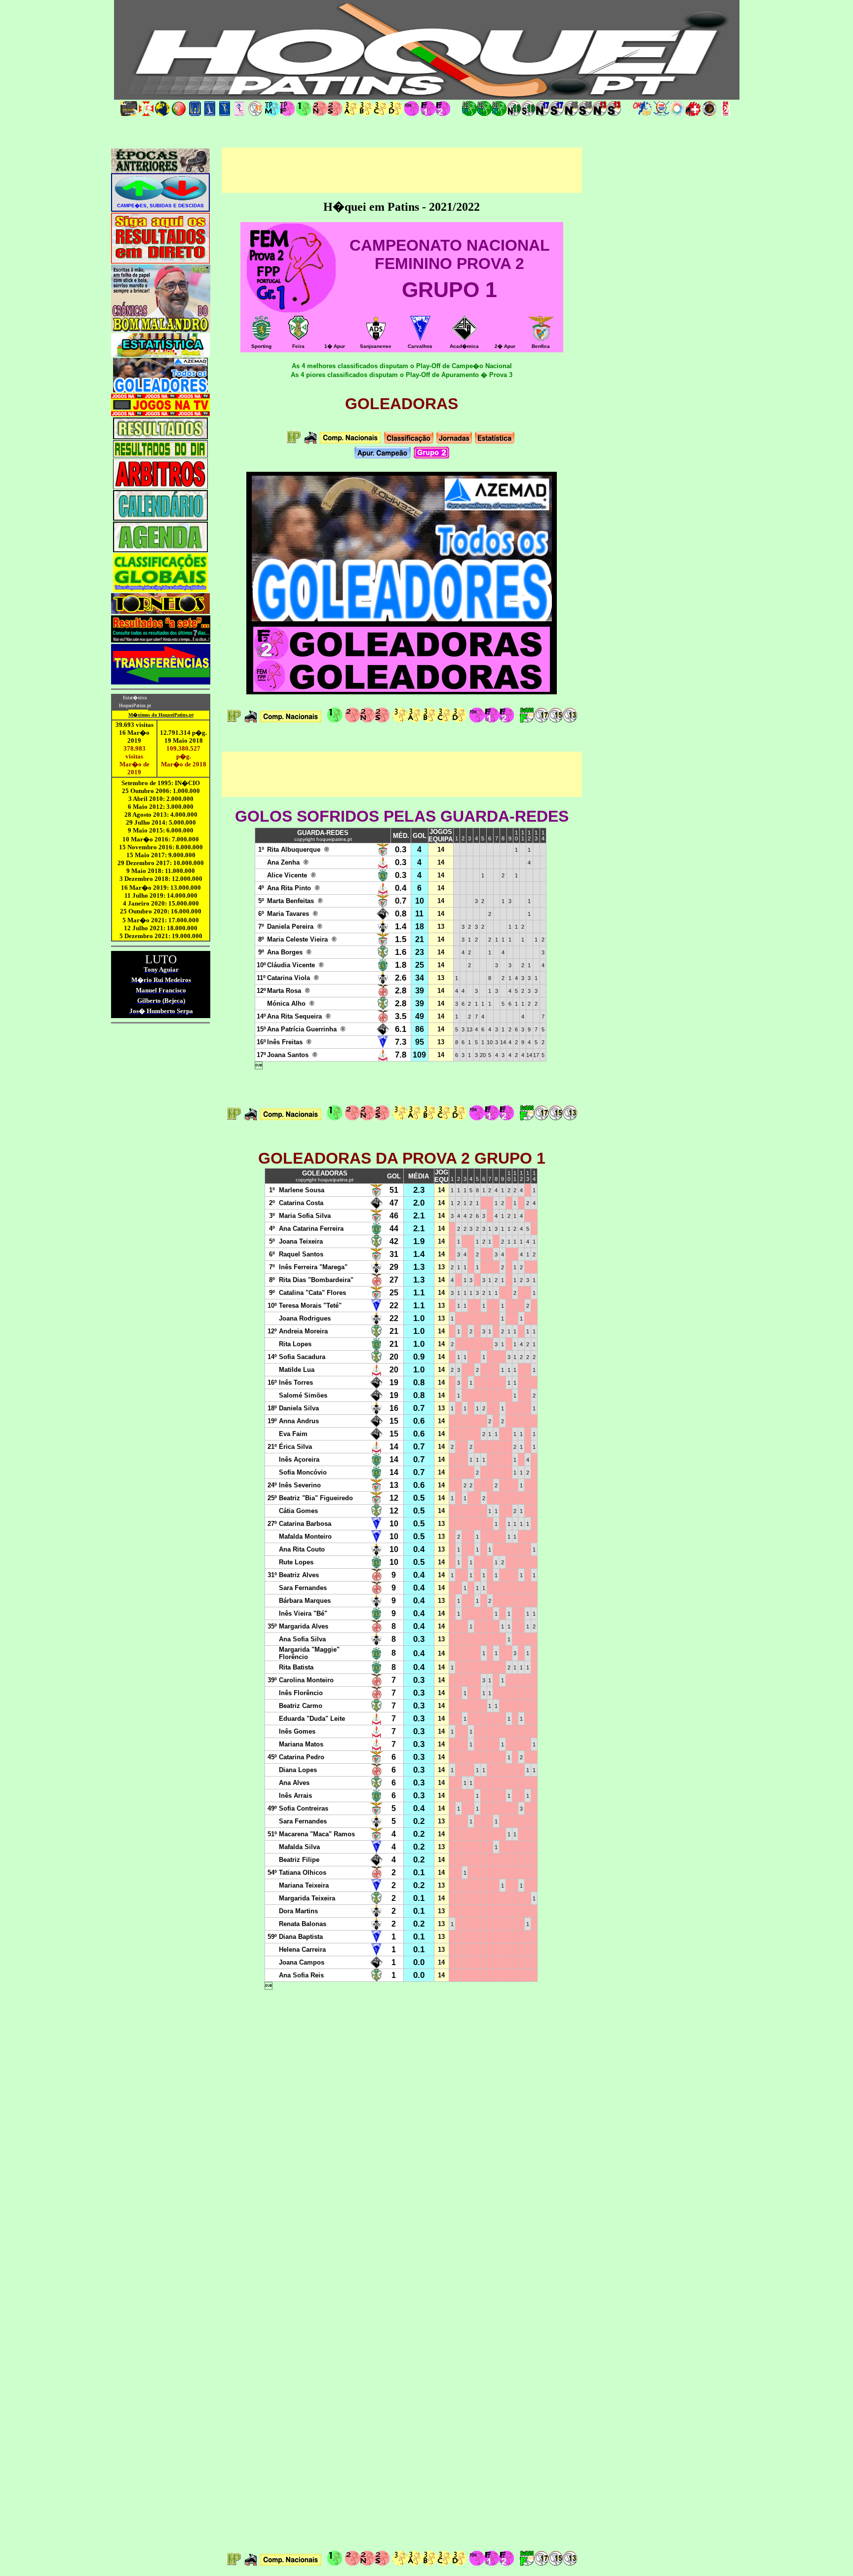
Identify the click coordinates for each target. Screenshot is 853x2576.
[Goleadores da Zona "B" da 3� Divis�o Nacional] (429, 721)
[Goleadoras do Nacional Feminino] (477, 721)
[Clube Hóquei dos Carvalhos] (420, 338)
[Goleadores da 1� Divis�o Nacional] (335, 721)
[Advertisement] (402, 170)
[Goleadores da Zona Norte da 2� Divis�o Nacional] (367, 721)
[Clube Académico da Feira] (298, 339)
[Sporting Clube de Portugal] (261, 338)
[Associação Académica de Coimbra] (465, 338)
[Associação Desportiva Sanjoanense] (376, 338)
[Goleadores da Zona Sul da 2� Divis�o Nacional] (382, 721)
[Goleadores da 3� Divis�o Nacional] (400, 721)
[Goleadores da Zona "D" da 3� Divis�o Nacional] (459, 721)
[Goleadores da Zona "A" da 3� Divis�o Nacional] (415, 721)
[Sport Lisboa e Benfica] (541, 338)
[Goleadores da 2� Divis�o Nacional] (352, 721)
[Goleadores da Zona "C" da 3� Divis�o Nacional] (444, 721)
